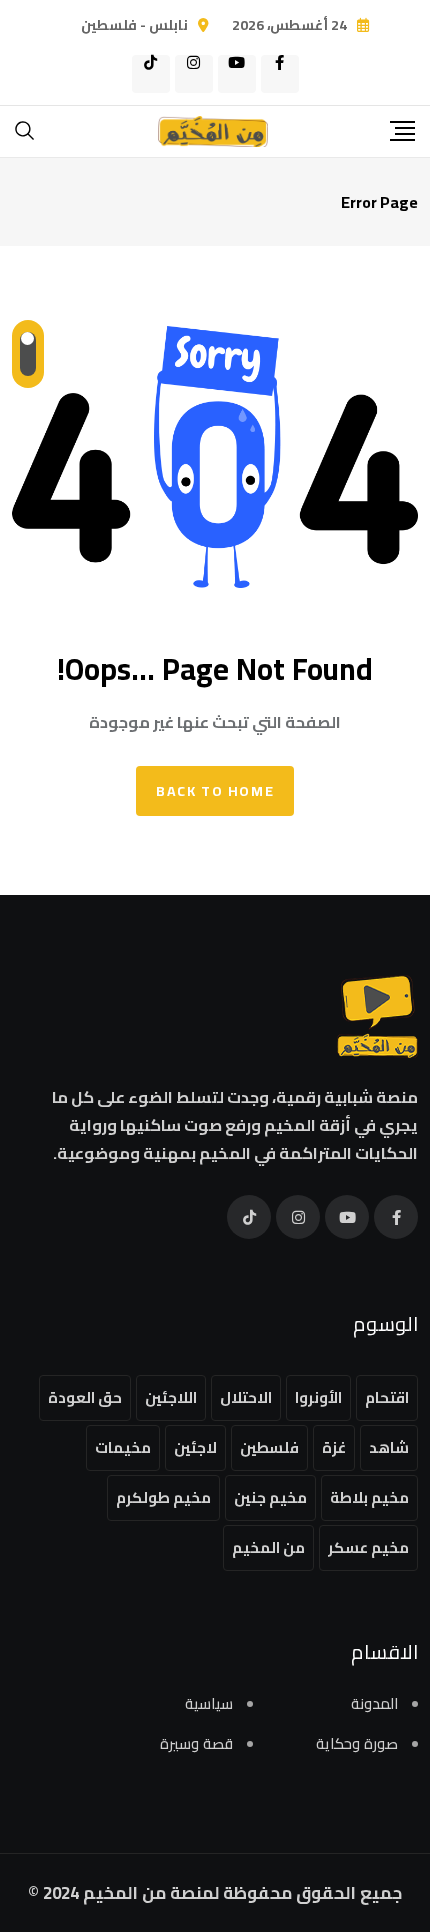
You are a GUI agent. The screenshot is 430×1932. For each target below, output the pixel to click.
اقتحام (387, 1397)
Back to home (215, 791)
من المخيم (268, 1547)
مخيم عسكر (368, 1547)
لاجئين (195, 1447)
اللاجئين (171, 1397)
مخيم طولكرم (163, 1497)
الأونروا (318, 1397)
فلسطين (269, 1447)
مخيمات (123, 1447)
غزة (334, 1447)
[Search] (25, 129)
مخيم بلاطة (369, 1497)
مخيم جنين (270, 1497)
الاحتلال (246, 1397)
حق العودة (85, 1397)
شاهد (389, 1447)
